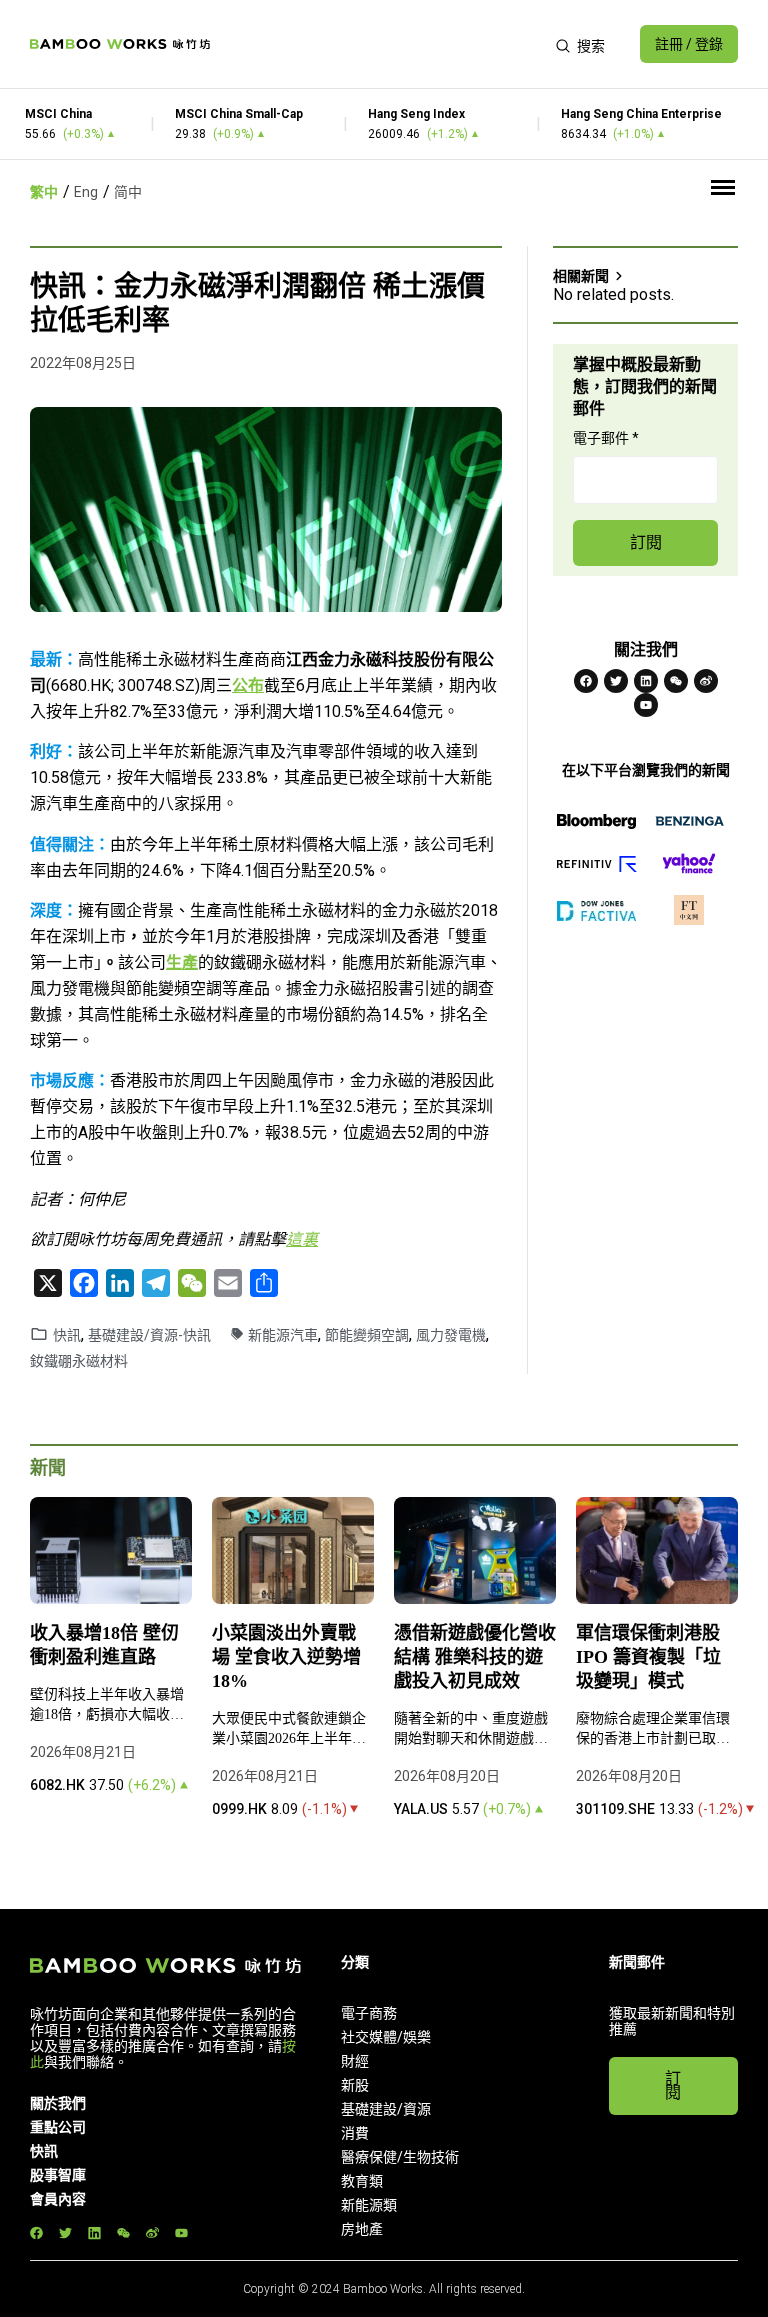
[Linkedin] (646, 681)
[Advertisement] (382, 44)
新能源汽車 (283, 1335)
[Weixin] (676, 681)
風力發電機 (451, 1335)
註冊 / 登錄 (689, 44)
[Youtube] (646, 705)
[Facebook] (586, 681)
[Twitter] (616, 681)
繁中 (44, 192)
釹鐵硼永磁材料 (79, 1361)
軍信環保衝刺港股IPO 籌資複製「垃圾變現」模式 (648, 1657)
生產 (182, 962)
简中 (128, 192)
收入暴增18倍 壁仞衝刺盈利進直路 (104, 1645)
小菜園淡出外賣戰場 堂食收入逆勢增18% (286, 1657)
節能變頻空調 (367, 1335)
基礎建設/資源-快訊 (149, 1335)
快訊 (67, 1335)
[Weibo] (706, 681)
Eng (86, 192)
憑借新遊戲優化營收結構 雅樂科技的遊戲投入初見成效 (475, 1657)
